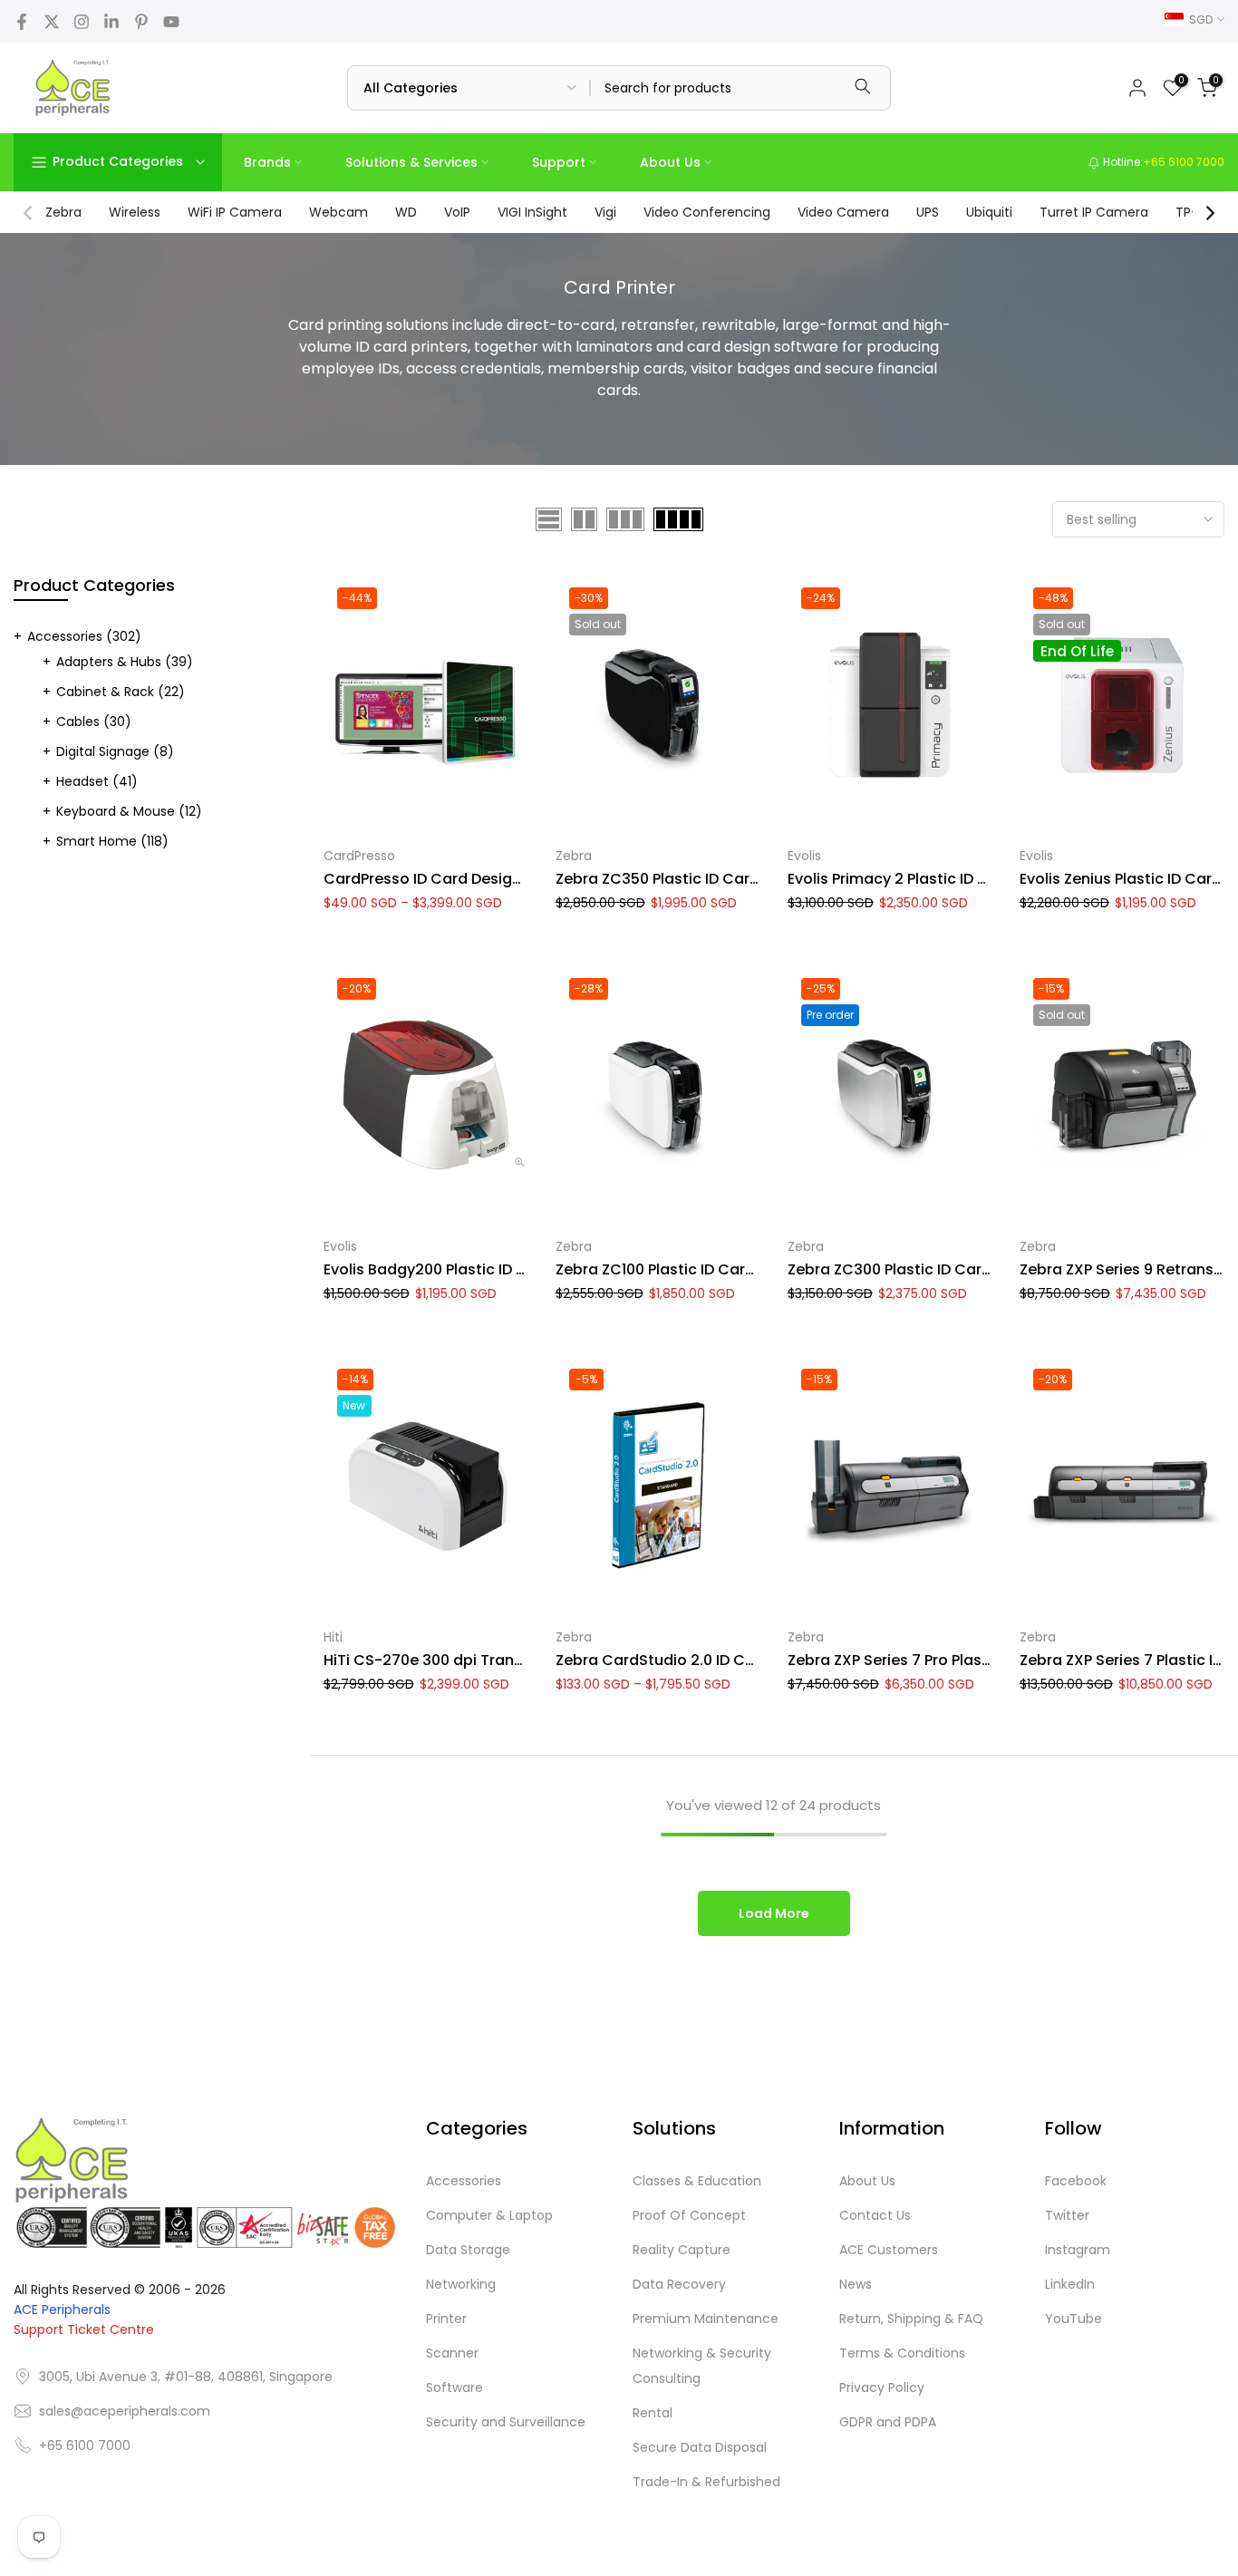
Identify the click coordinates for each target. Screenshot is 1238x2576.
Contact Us (875, 2215)
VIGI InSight (532, 212)
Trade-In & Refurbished (706, 2482)
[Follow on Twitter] (52, 22)
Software (455, 2387)
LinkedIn (1070, 2284)
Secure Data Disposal (700, 2447)
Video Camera (843, 212)
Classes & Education (697, 2181)
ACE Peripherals (62, 2310)
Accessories (84, 636)
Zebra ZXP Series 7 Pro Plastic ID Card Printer (948, 1660)
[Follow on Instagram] (82, 22)
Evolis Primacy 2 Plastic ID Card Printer (926, 879)
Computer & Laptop (489, 2215)
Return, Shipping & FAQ (911, 2319)
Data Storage (468, 2250)
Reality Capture (682, 2250)
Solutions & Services (411, 162)
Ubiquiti (989, 212)
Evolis (804, 856)
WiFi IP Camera (235, 212)
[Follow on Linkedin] (111, 22)
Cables (94, 721)
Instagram (1078, 2250)
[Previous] (29, 213)
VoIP (457, 212)
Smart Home (112, 841)
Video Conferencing (707, 212)
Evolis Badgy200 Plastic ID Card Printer (464, 1269)
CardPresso (359, 856)
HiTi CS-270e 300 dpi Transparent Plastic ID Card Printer (528, 1660)
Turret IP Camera (1094, 212)
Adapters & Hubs (125, 662)
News (856, 2284)
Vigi (605, 212)
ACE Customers (889, 2250)
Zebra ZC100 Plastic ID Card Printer (681, 1269)
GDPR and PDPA (888, 2422)
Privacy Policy (882, 2387)
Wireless (135, 212)
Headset (97, 781)
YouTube (1074, 2319)
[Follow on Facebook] (22, 22)
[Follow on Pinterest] (141, 22)
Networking (461, 2284)
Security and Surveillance (506, 2422)
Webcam (339, 212)
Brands (267, 162)
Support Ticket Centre (84, 2329)
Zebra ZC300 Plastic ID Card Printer (915, 1269)
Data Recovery (679, 2284)
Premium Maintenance (706, 2319)
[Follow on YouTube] (171, 22)
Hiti (333, 1637)
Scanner (452, 2353)
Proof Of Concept (689, 2215)
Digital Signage (115, 751)
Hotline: (1162, 162)
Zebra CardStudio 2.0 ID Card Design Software (725, 1660)
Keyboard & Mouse (129, 811)
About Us (670, 162)
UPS (928, 212)
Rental (653, 2413)
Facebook (1076, 2181)
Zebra (63, 212)
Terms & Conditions (902, 2353)
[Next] (1209, 213)
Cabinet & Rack (121, 692)
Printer (446, 2319)
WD (406, 212)
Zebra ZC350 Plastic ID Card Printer (683, 879)
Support (559, 162)
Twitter (1067, 2215)
